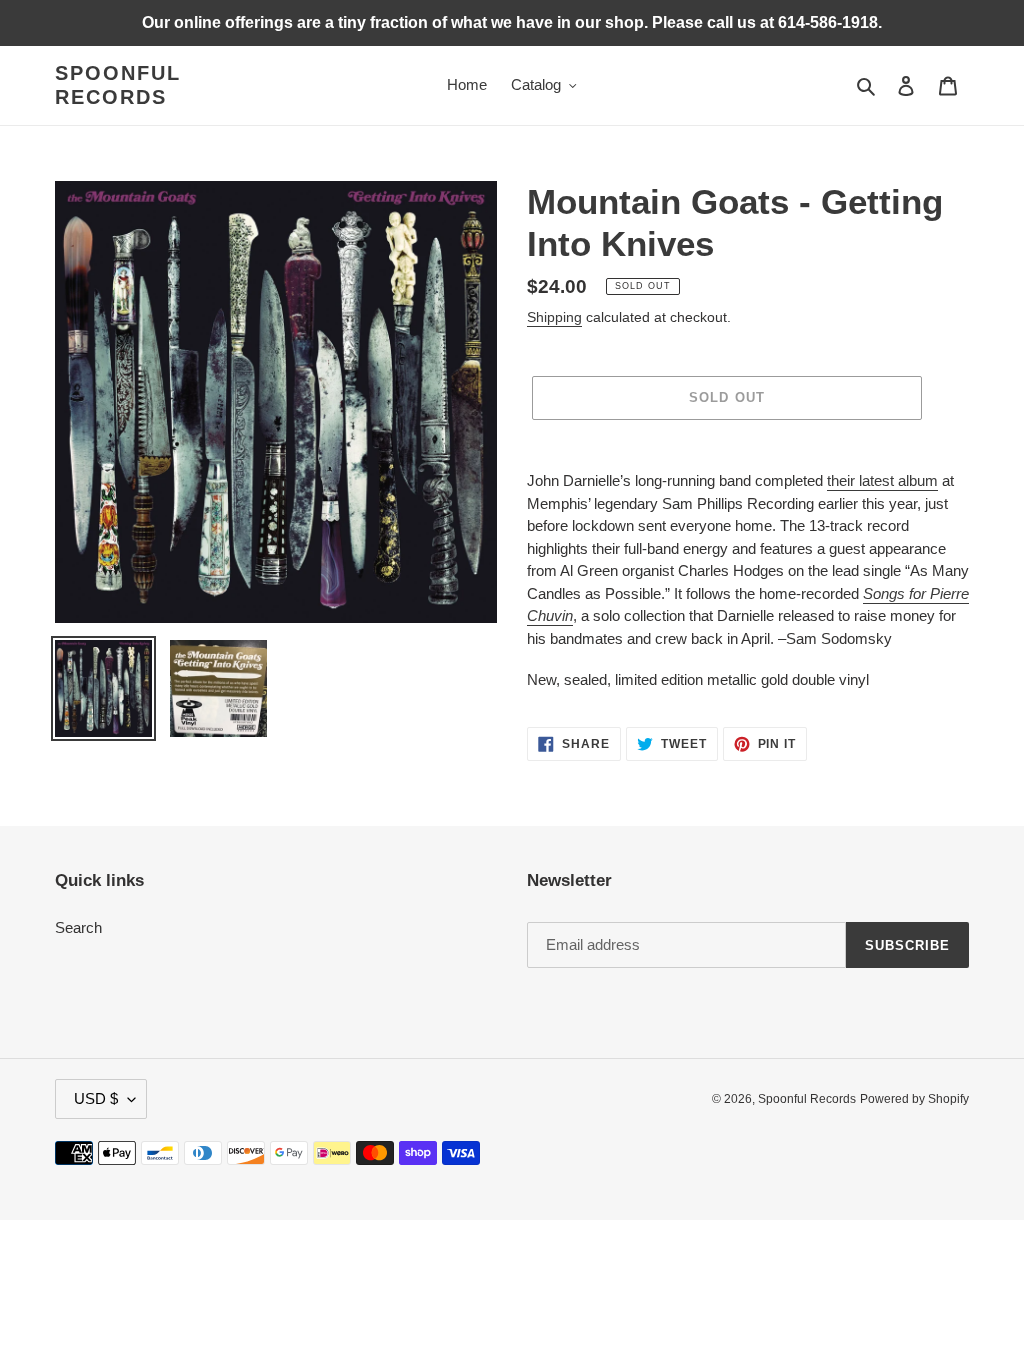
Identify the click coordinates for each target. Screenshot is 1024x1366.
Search (78, 927)
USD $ (96, 1098)
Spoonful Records (118, 85)
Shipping (554, 317)
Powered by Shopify (914, 1099)
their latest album (882, 480)
